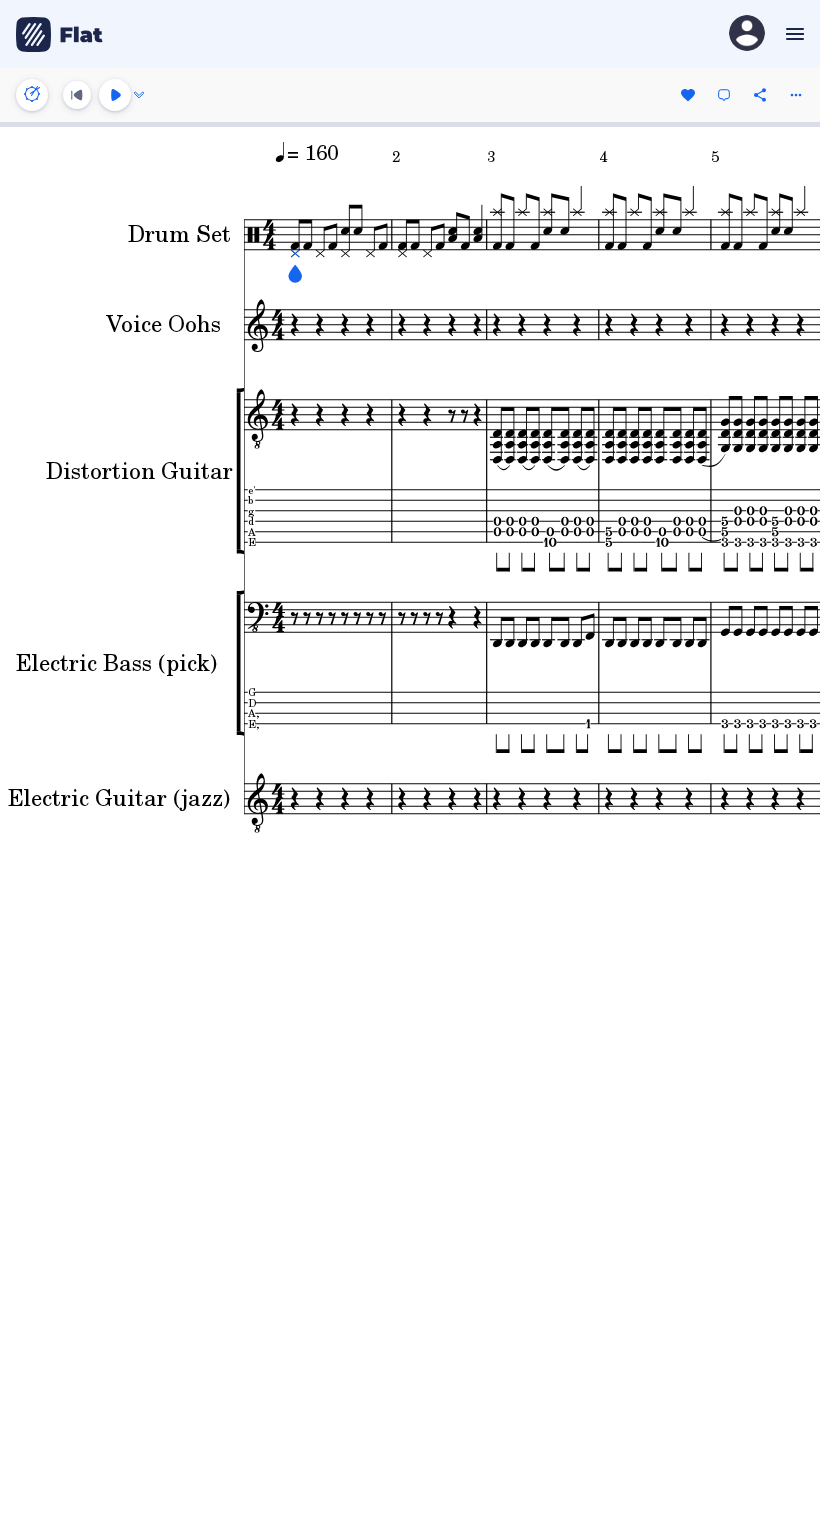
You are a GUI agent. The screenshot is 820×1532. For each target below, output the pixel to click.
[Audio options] (139, 95)
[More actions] (796, 95)
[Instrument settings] (32, 95)
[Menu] (792, 34)
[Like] (688, 95)
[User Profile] (747, 34)
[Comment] (724, 95)
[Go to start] (77, 95)
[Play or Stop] (115, 95)
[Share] (760, 95)
